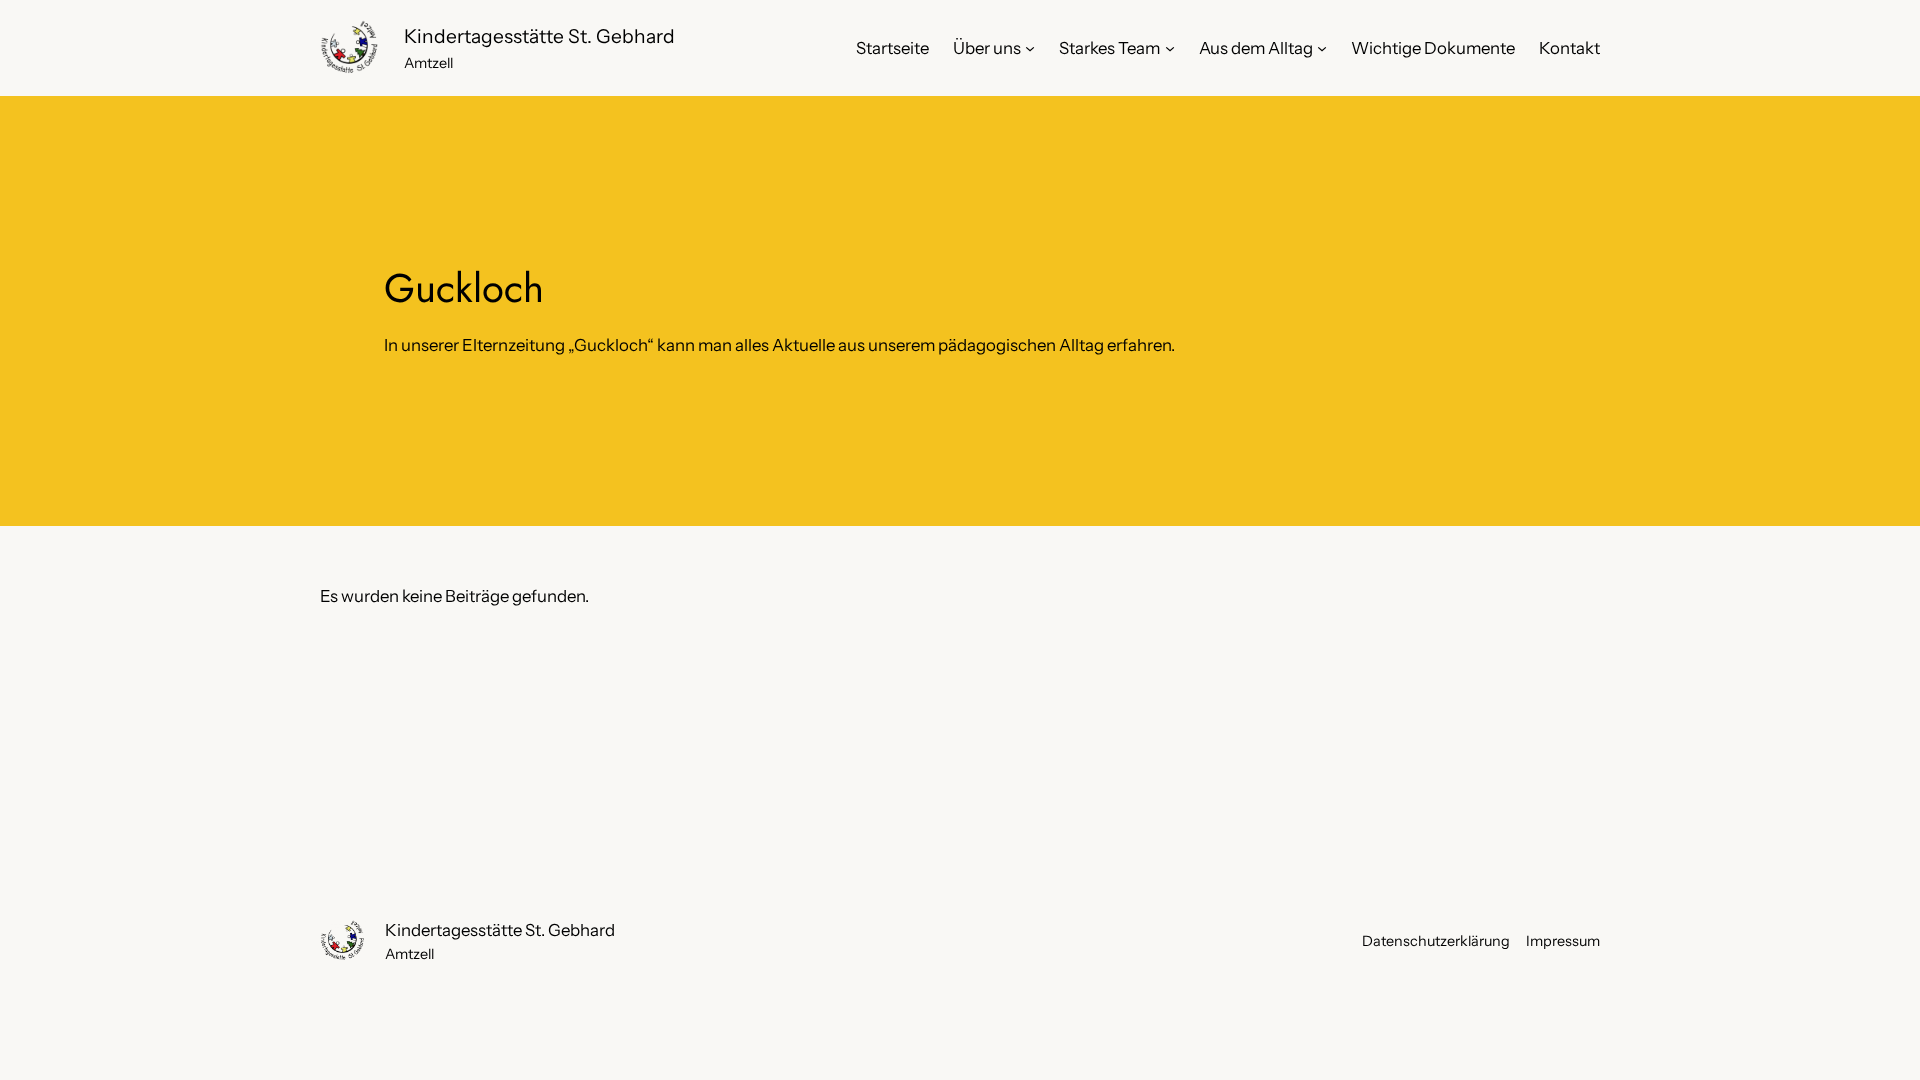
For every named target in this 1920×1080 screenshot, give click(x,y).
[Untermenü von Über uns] (1030, 48)
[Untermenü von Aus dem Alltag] (1322, 48)
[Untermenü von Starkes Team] (1170, 48)
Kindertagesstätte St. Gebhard (539, 36)
